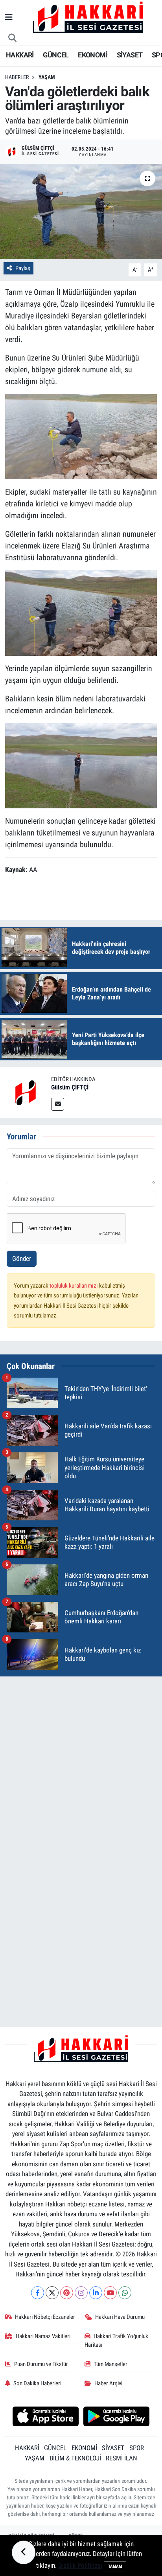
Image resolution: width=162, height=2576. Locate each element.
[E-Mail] (58, 1104)
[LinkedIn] (96, 2293)
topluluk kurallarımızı (74, 1286)
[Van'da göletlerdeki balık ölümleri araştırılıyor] (81, 211)
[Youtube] (110, 2293)
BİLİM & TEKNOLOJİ (75, 2458)
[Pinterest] (67, 2293)
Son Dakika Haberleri (37, 2383)
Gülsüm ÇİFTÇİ (70, 1087)
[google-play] (117, 2417)
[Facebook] (38, 2293)
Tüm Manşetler (110, 2364)
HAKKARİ (20, 55)
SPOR (137, 2448)
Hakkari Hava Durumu (120, 2317)
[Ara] (13, 38)
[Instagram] (81, 2293)
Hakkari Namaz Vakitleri (43, 2336)
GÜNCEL (56, 55)
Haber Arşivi (108, 2383)
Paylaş (23, 268)
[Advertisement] (81, 1764)
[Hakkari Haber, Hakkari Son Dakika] (88, 17)
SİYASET (130, 55)
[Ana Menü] (9, 17)
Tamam (115, 2566)
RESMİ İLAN (121, 2458)
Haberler (17, 77)
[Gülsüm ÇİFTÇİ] (26, 1092)
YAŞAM (35, 2458)
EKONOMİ (93, 55)
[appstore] (45, 2417)
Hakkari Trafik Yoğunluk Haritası (117, 2340)
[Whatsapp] (125, 2293)
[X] (52, 2293)
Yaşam (47, 77)
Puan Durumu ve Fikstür (41, 2364)
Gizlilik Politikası (80, 2565)
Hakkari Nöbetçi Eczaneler (45, 2317)
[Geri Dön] (24, 2552)
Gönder (22, 1259)
